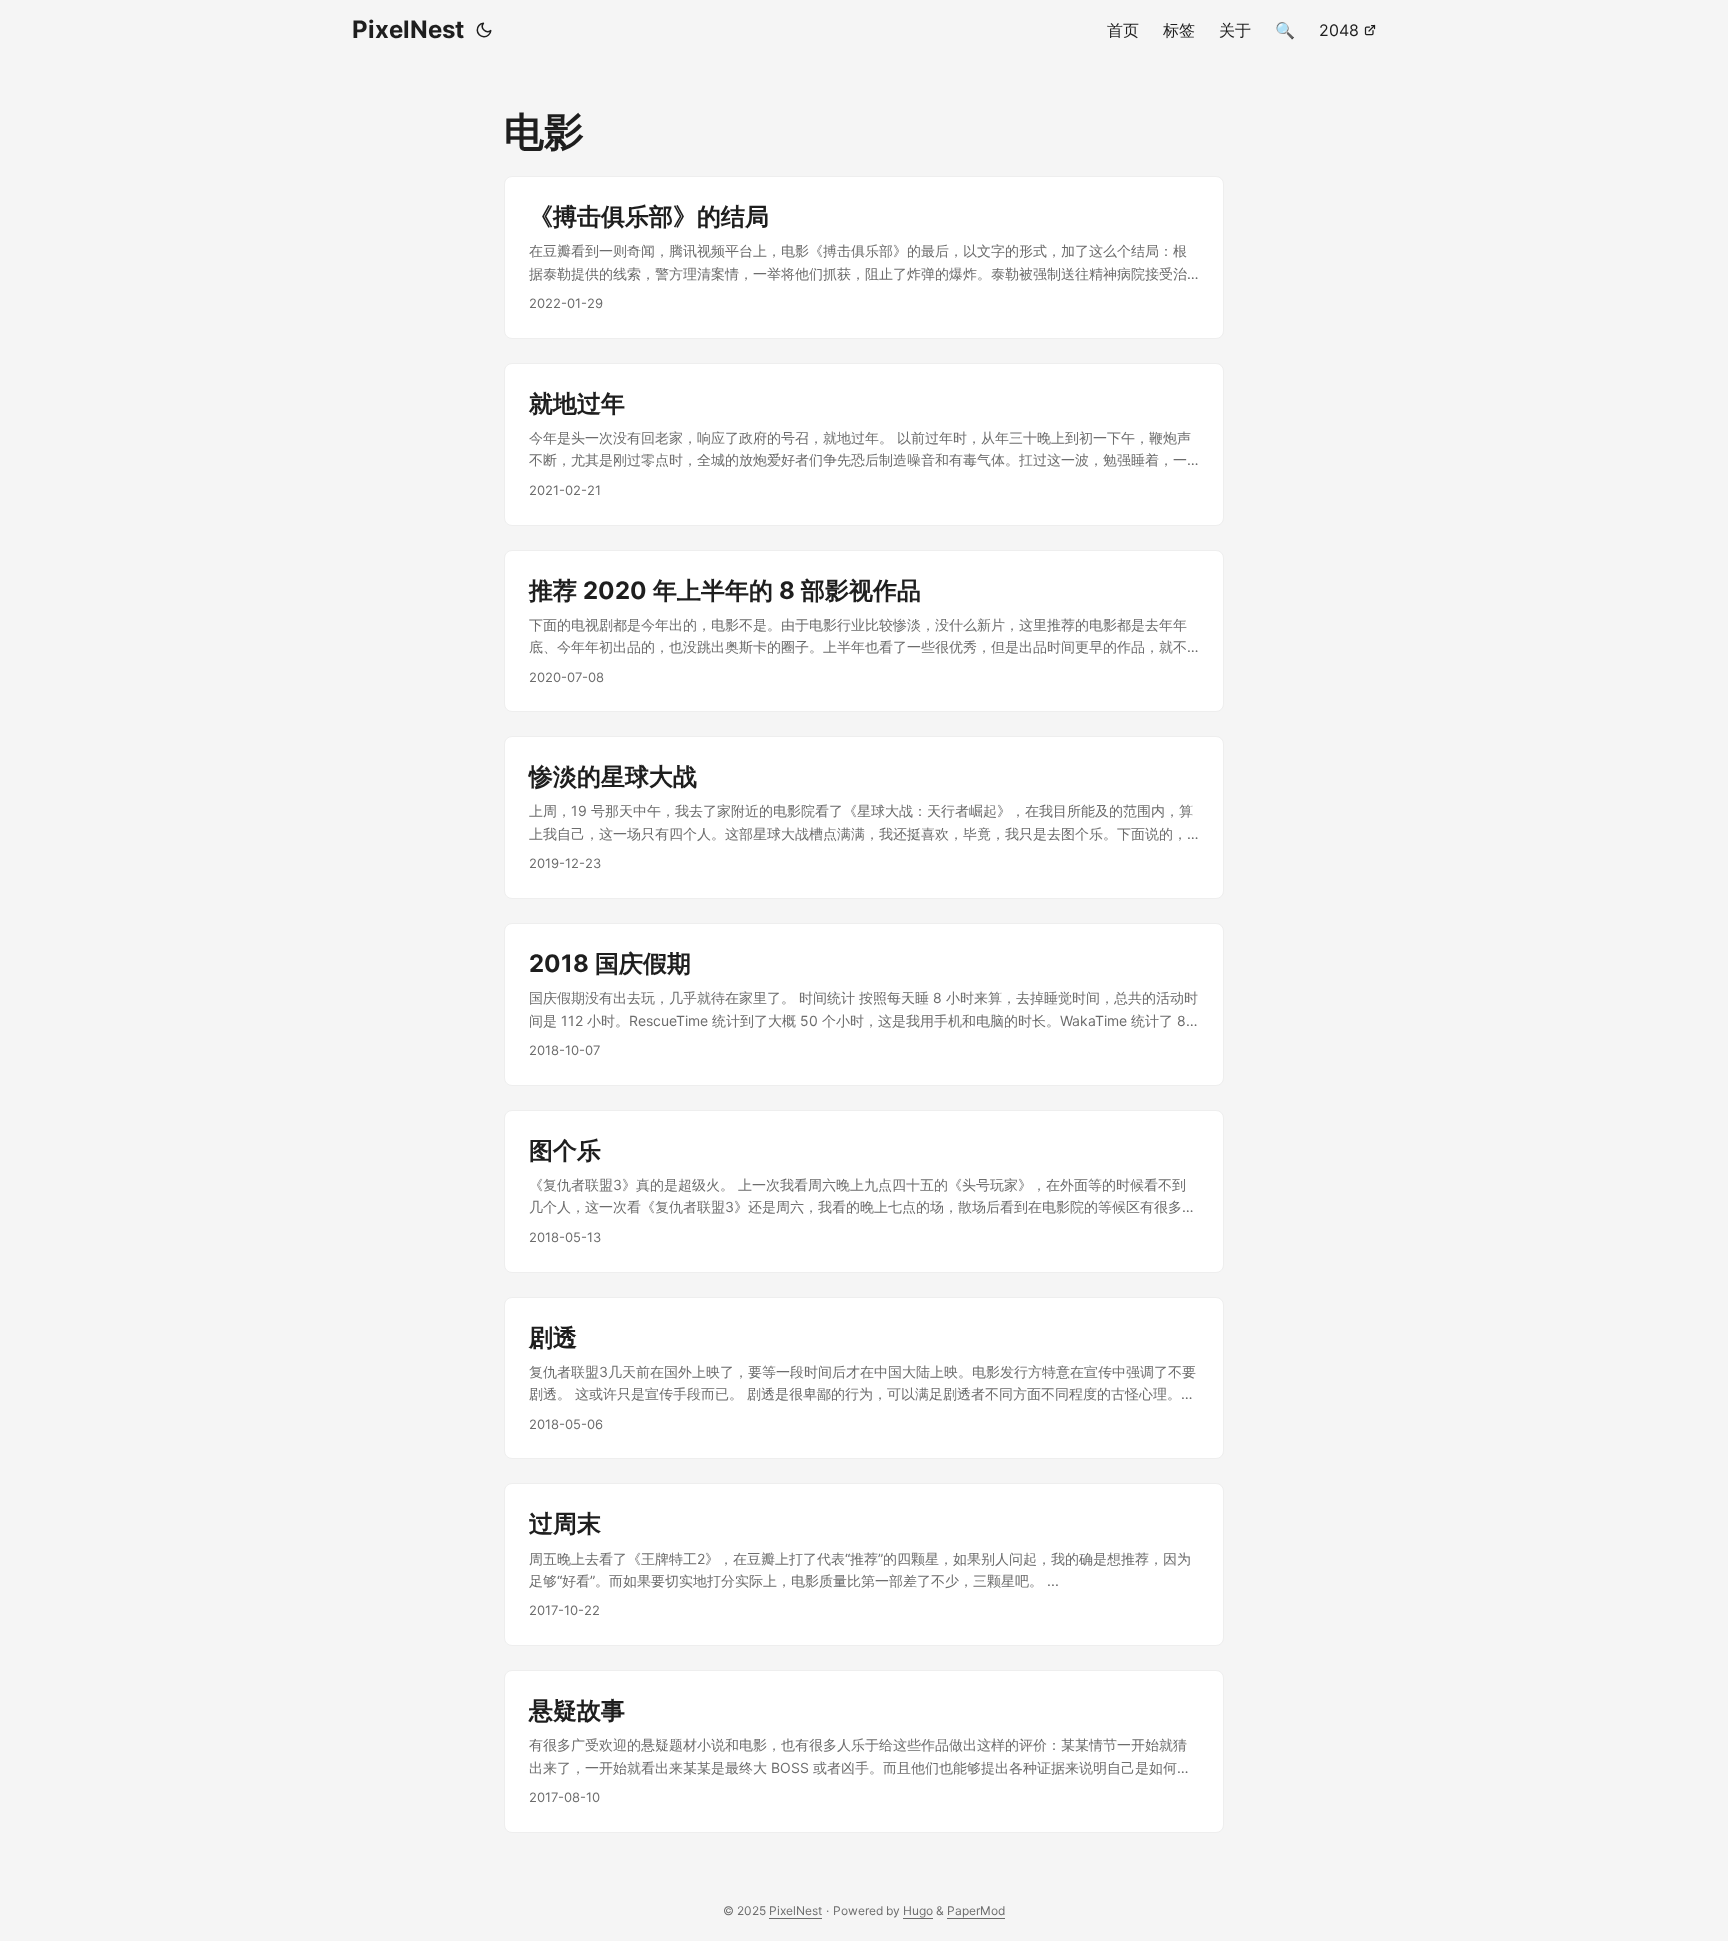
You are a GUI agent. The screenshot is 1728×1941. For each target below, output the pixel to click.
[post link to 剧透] (864, 1378)
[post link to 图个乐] (864, 1191)
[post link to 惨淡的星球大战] (864, 817)
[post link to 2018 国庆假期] (864, 1004)
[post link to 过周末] (864, 1564)
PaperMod (976, 1910)
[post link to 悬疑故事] (864, 1751)
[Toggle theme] (484, 30)
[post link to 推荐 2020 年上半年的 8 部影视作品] (864, 631)
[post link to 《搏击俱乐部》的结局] (864, 257)
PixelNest (408, 29)
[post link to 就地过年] (864, 444)
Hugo (918, 1910)
